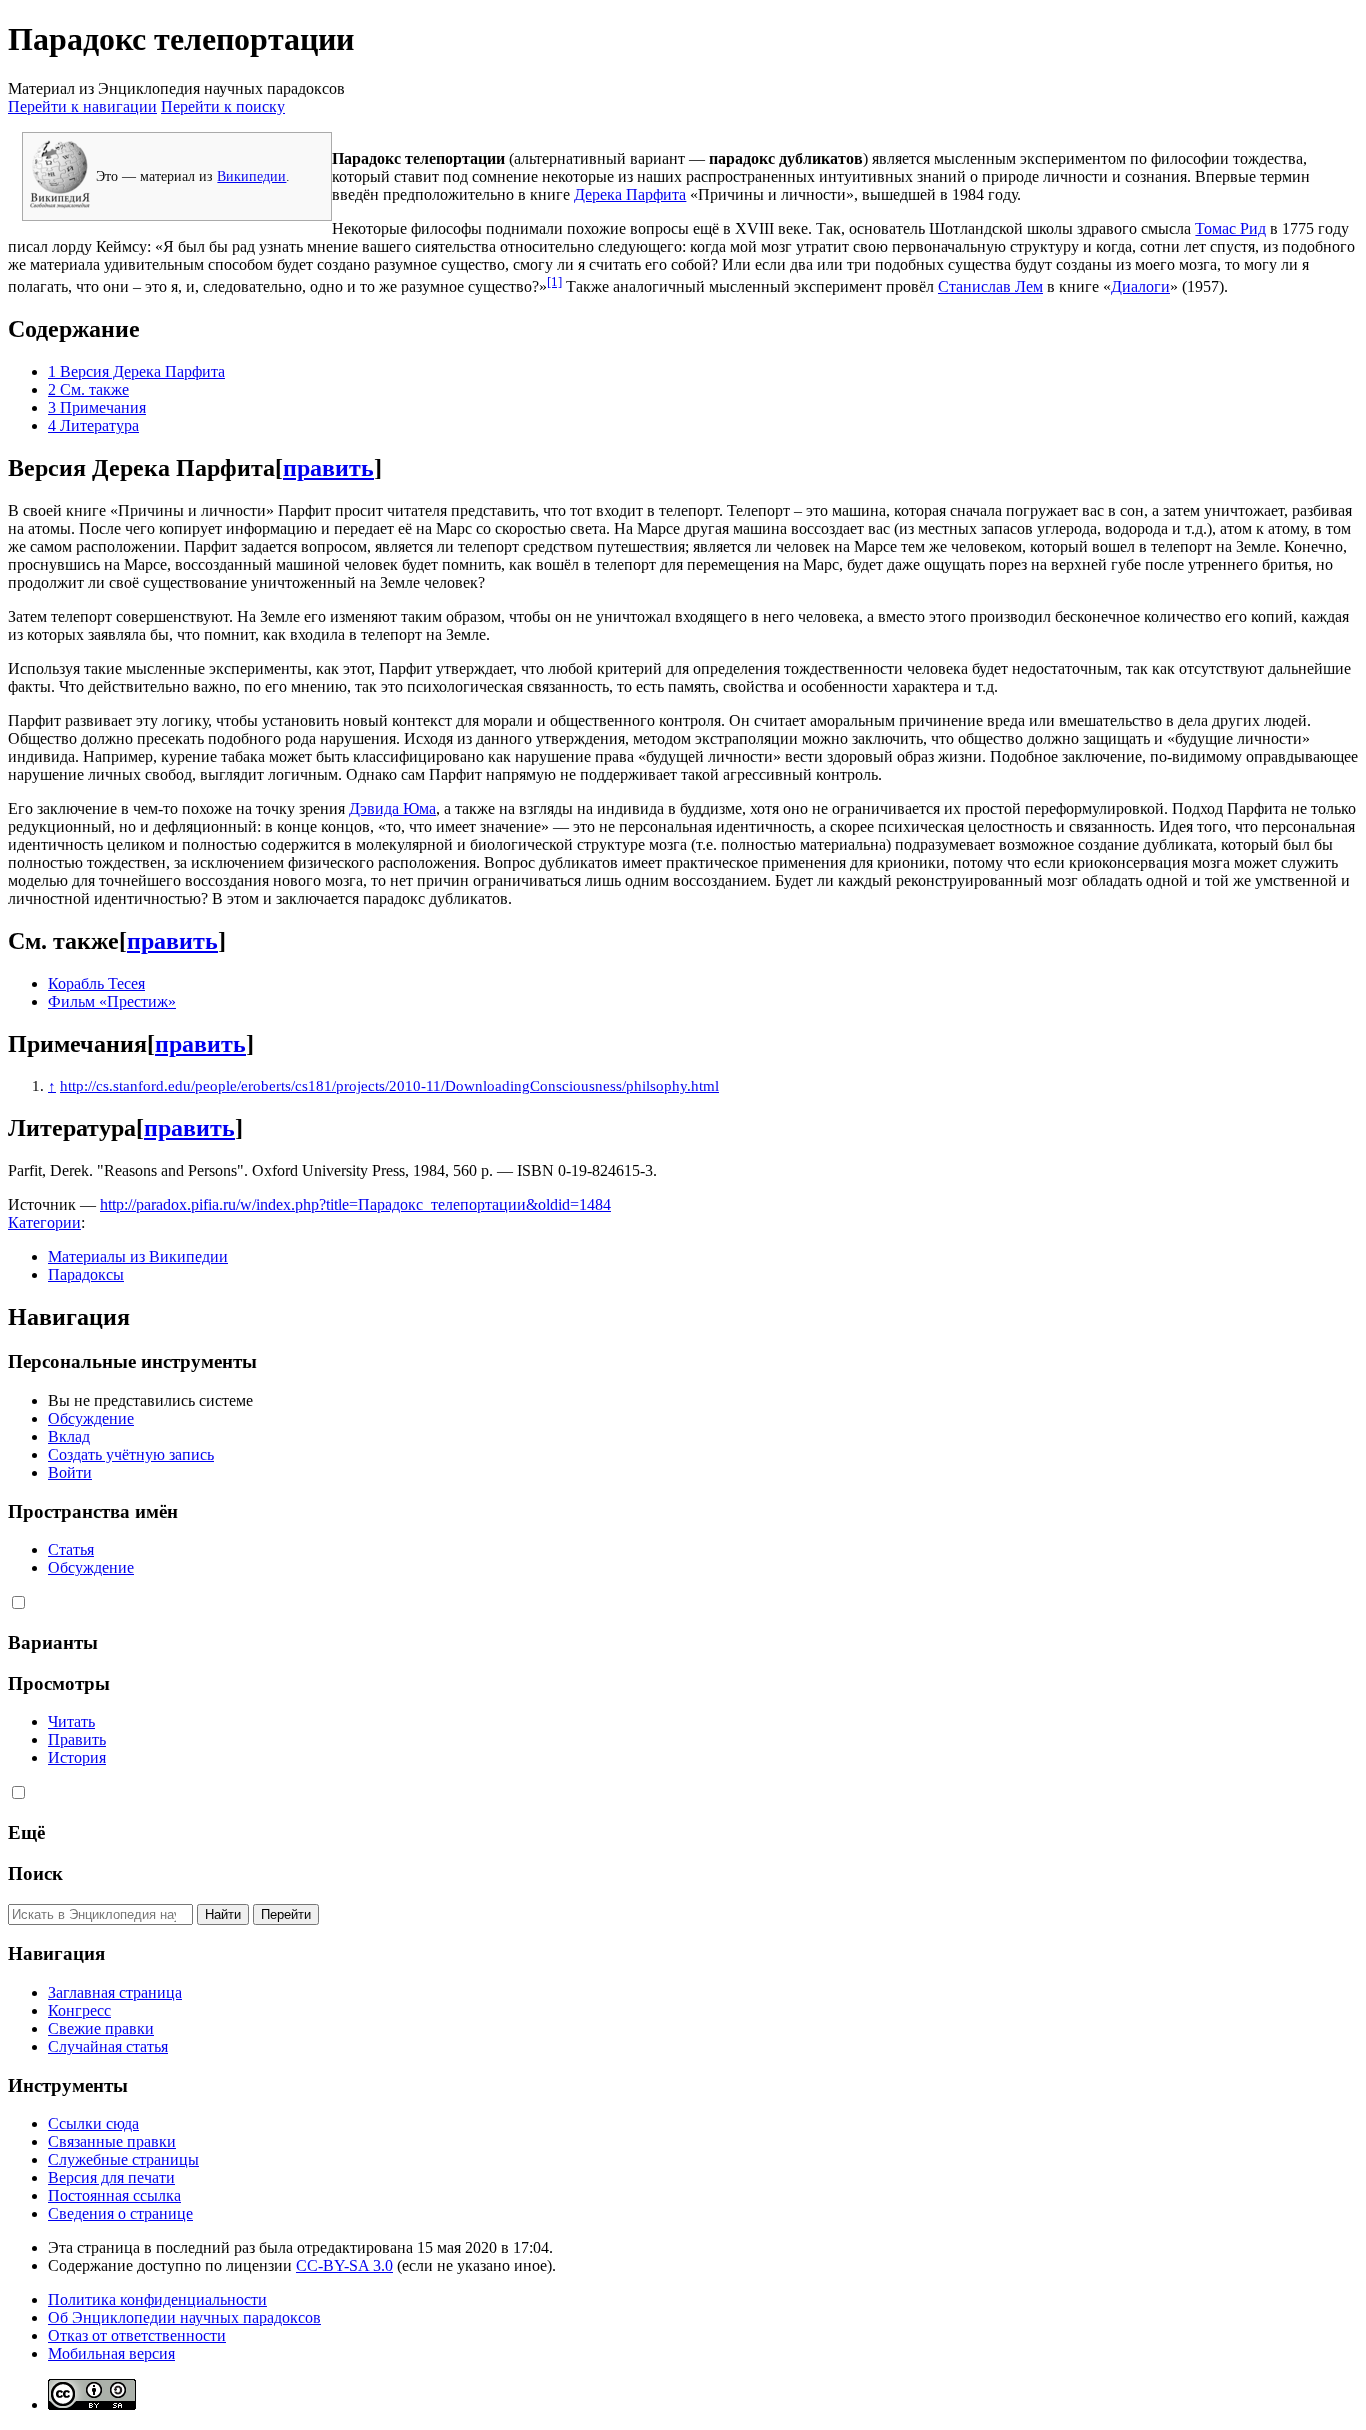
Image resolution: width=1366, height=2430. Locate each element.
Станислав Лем (990, 286)
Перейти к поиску (223, 106)
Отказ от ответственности (137, 2335)
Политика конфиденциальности (157, 2299)
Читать (71, 1721)
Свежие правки (101, 2028)
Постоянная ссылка (114, 2195)
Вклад (69, 1436)
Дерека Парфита (630, 194)
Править (77, 1739)
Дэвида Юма (392, 808)
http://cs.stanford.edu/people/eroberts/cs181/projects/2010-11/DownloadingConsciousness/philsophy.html (389, 1085)
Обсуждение (91, 1418)
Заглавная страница (115, 1992)
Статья (71, 1549)
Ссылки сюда (93, 2123)
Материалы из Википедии (138, 1256)
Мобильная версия (111, 2353)
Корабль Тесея (96, 983)
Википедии (251, 176)
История (77, 1757)
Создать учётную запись (131, 1454)
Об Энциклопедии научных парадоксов (184, 2317)
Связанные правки (112, 2141)
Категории (44, 1222)
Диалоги (1140, 286)
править (328, 468)
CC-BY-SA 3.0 (344, 2265)
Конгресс (79, 2010)
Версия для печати (111, 2177)
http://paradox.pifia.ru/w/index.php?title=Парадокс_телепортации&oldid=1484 (355, 1204)
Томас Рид (1230, 228)
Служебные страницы (123, 2159)
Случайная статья (108, 2046)
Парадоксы (86, 1274)
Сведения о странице (120, 2213)
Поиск (35, 1873)
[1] (554, 281)
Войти (70, 1472)
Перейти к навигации (82, 106)
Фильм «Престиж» (112, 1001)
